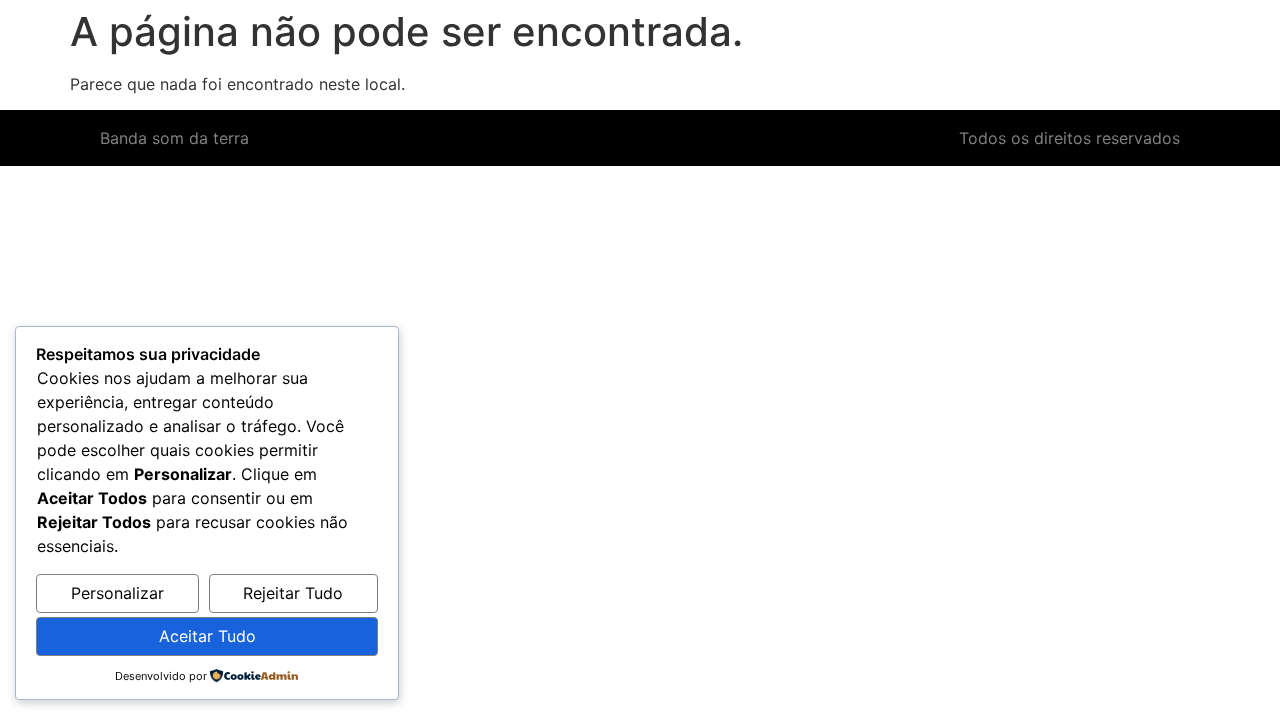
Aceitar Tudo (207, 636)
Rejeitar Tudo (293, 593)
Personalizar (117, 593)
